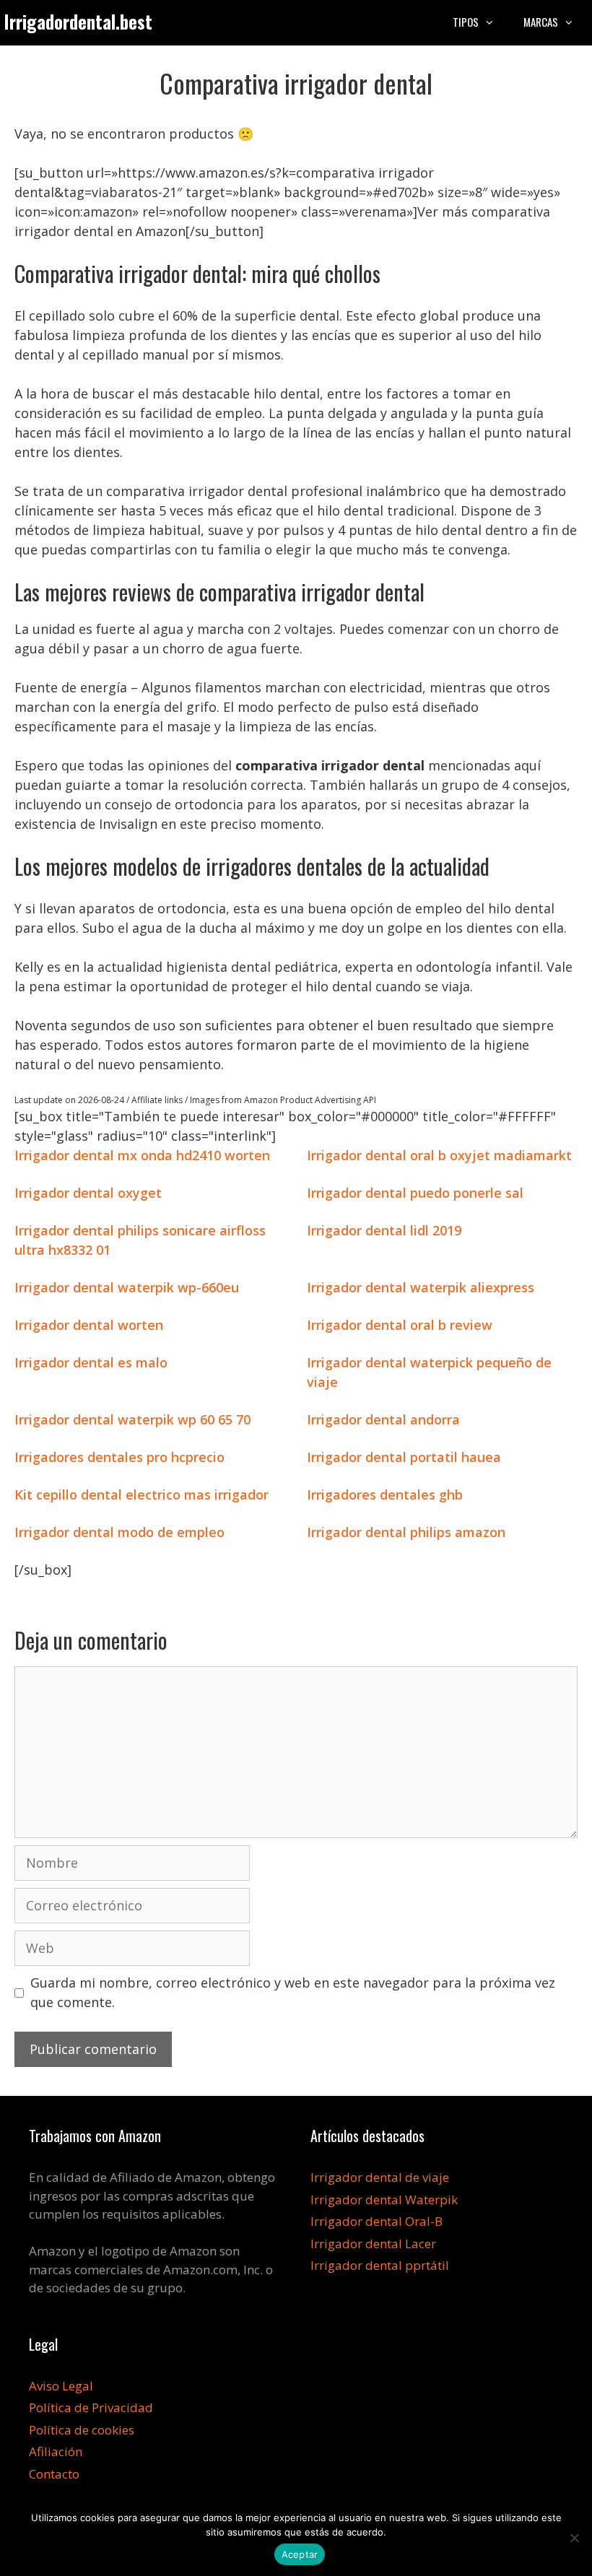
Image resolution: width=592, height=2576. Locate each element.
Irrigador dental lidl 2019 (384, 1230)
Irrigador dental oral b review (400, 1325)
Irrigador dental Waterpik (384, 2199)
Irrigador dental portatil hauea (404, 1457)
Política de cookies (82, 2430)
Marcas (541, 22)
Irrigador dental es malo (91, 1362)
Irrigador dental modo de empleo (119, 1532)
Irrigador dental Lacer (373, 2244)
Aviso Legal (61, 2386)
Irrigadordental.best (78, 21)
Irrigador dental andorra (383, 1419)
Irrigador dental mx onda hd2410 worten (142, 1155)
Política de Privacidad (91, 2407)
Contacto (54, 2474)
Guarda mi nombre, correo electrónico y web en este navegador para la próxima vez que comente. (293, 1992)
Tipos (466, 22)
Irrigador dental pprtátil (380, 2265)
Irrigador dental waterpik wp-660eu (127, 1287)
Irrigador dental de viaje (380, 2177)
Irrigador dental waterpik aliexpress (421, 1287)
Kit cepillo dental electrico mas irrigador (142, 1494)
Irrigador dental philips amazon (406, 1532)
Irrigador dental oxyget (88, 1193)
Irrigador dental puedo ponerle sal (415, 1193)
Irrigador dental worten (89, 1325)
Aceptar (300, 2554)
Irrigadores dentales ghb (385, 1494)
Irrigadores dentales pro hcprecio (119, 1457)
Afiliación (56, 2451)
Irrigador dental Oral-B (376, 2221)
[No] (574, 2538)
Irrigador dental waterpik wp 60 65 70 (132, 1419)
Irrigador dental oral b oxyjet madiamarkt (439, 1155)
